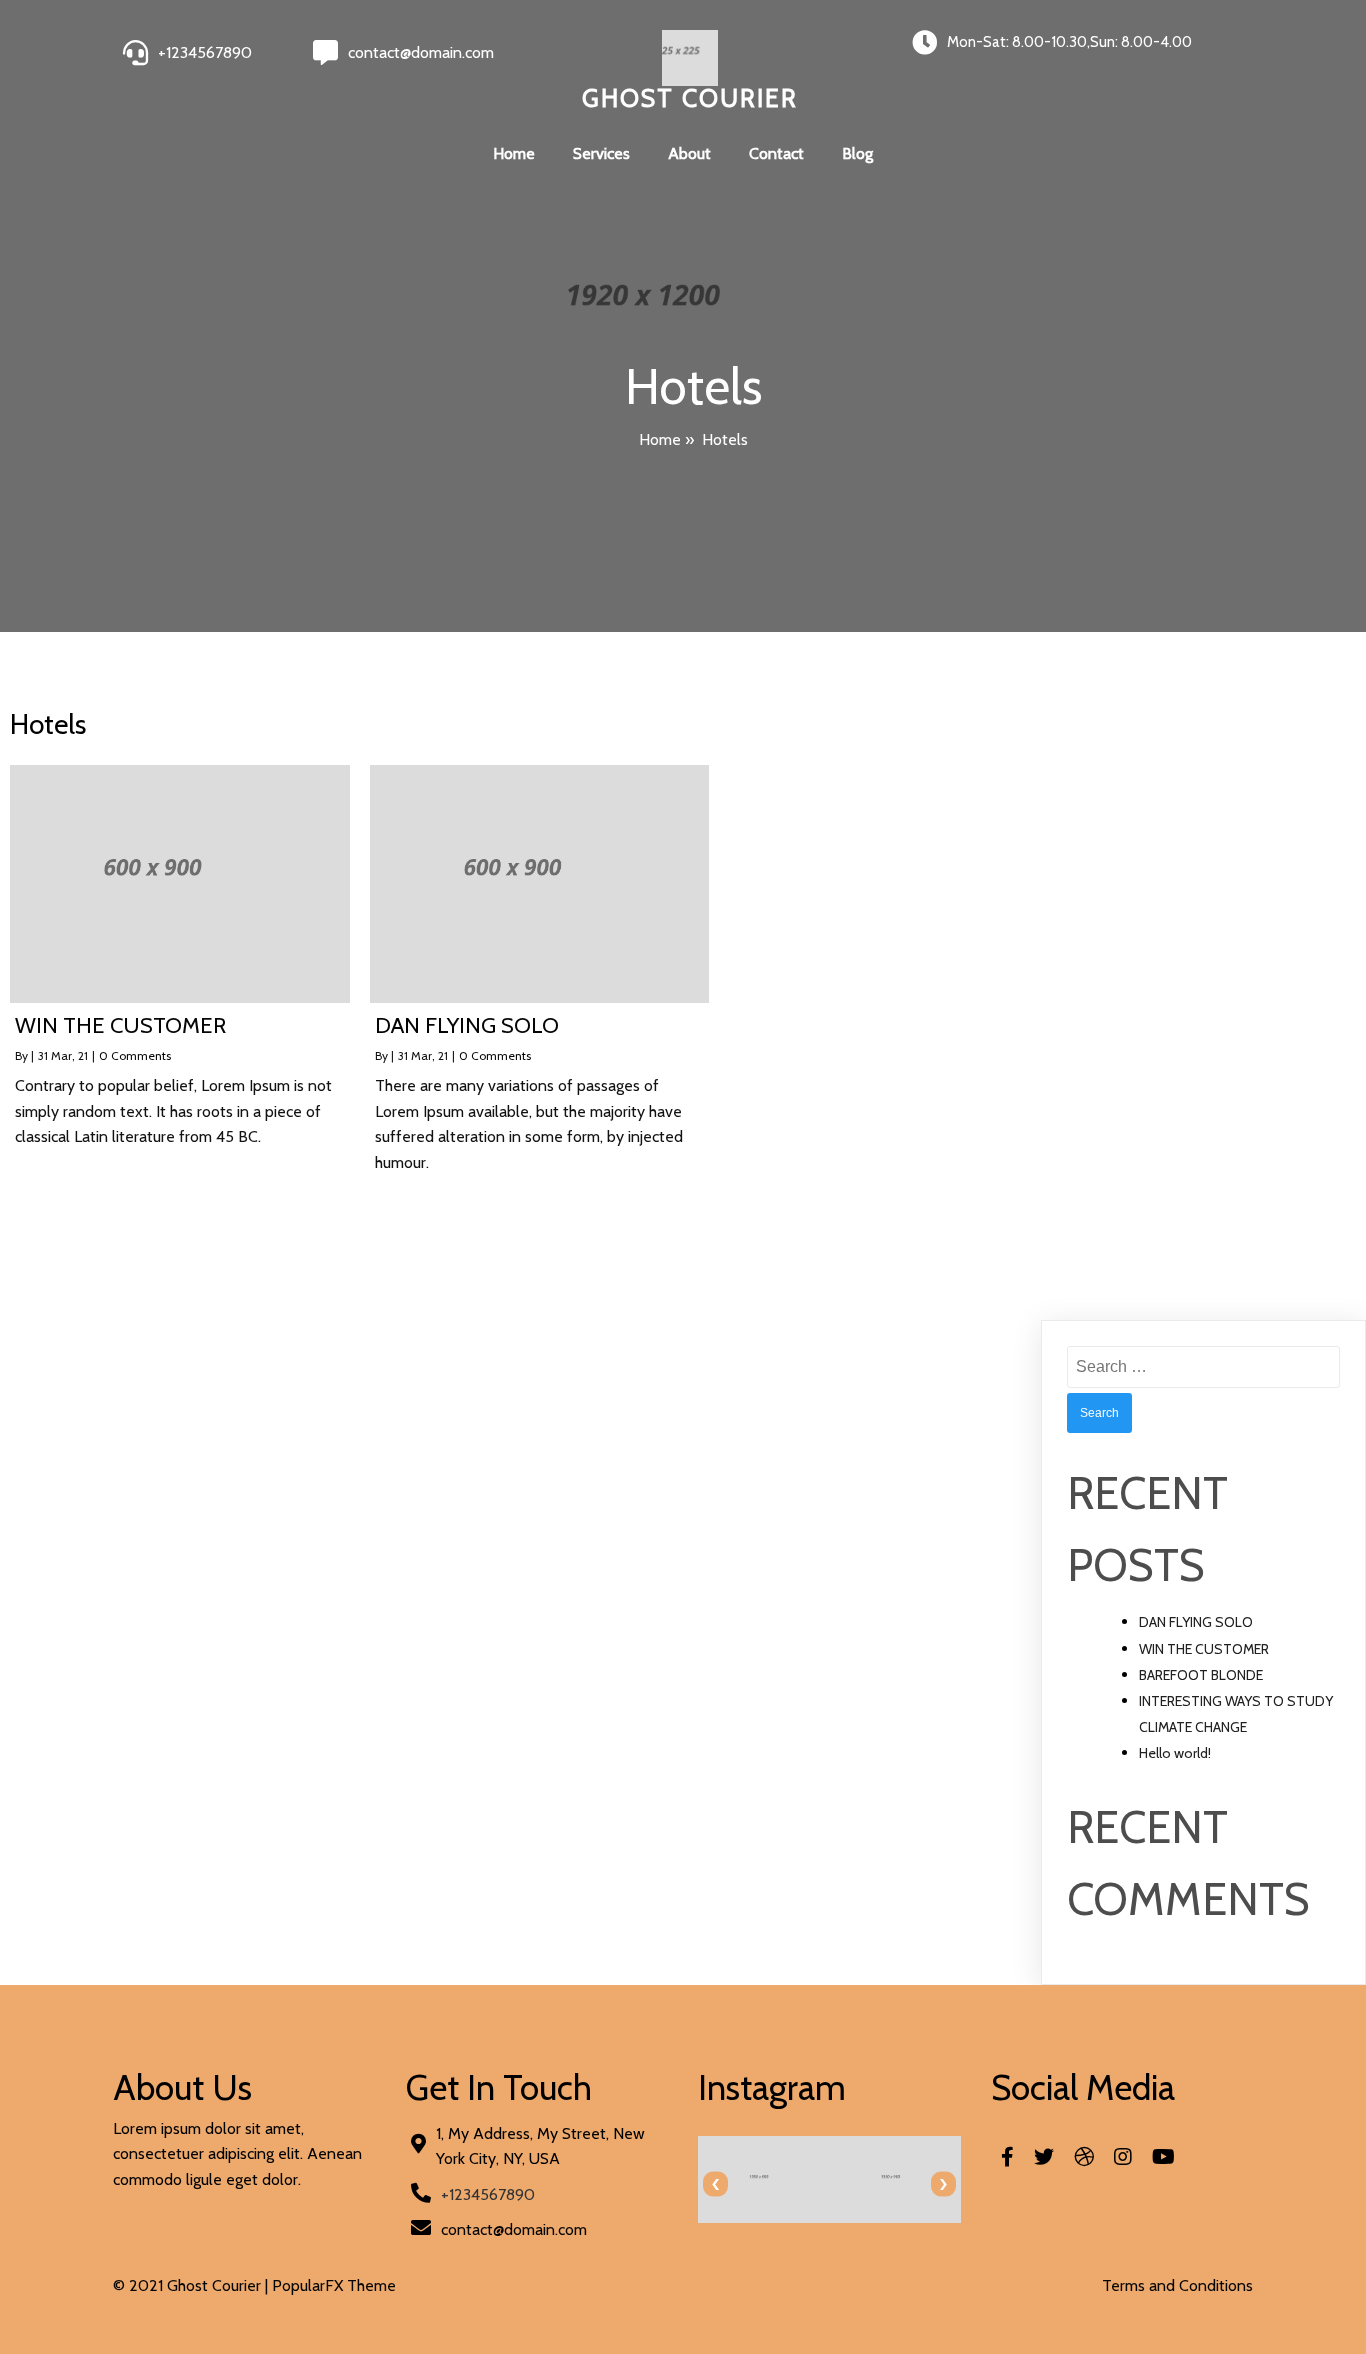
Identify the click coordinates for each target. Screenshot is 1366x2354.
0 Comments (135, 1055)
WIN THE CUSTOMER (1204, 1649)
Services (601, 153)
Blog (857, 153)
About (689, 153)
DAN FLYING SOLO (1196, 1622)
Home (514, 153)
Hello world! (1175, 1753)
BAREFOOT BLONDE (1201, 1675)
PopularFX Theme (334, 2285)
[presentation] (715, 2184)
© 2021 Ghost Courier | (192, 2285)
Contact (776, 153)
